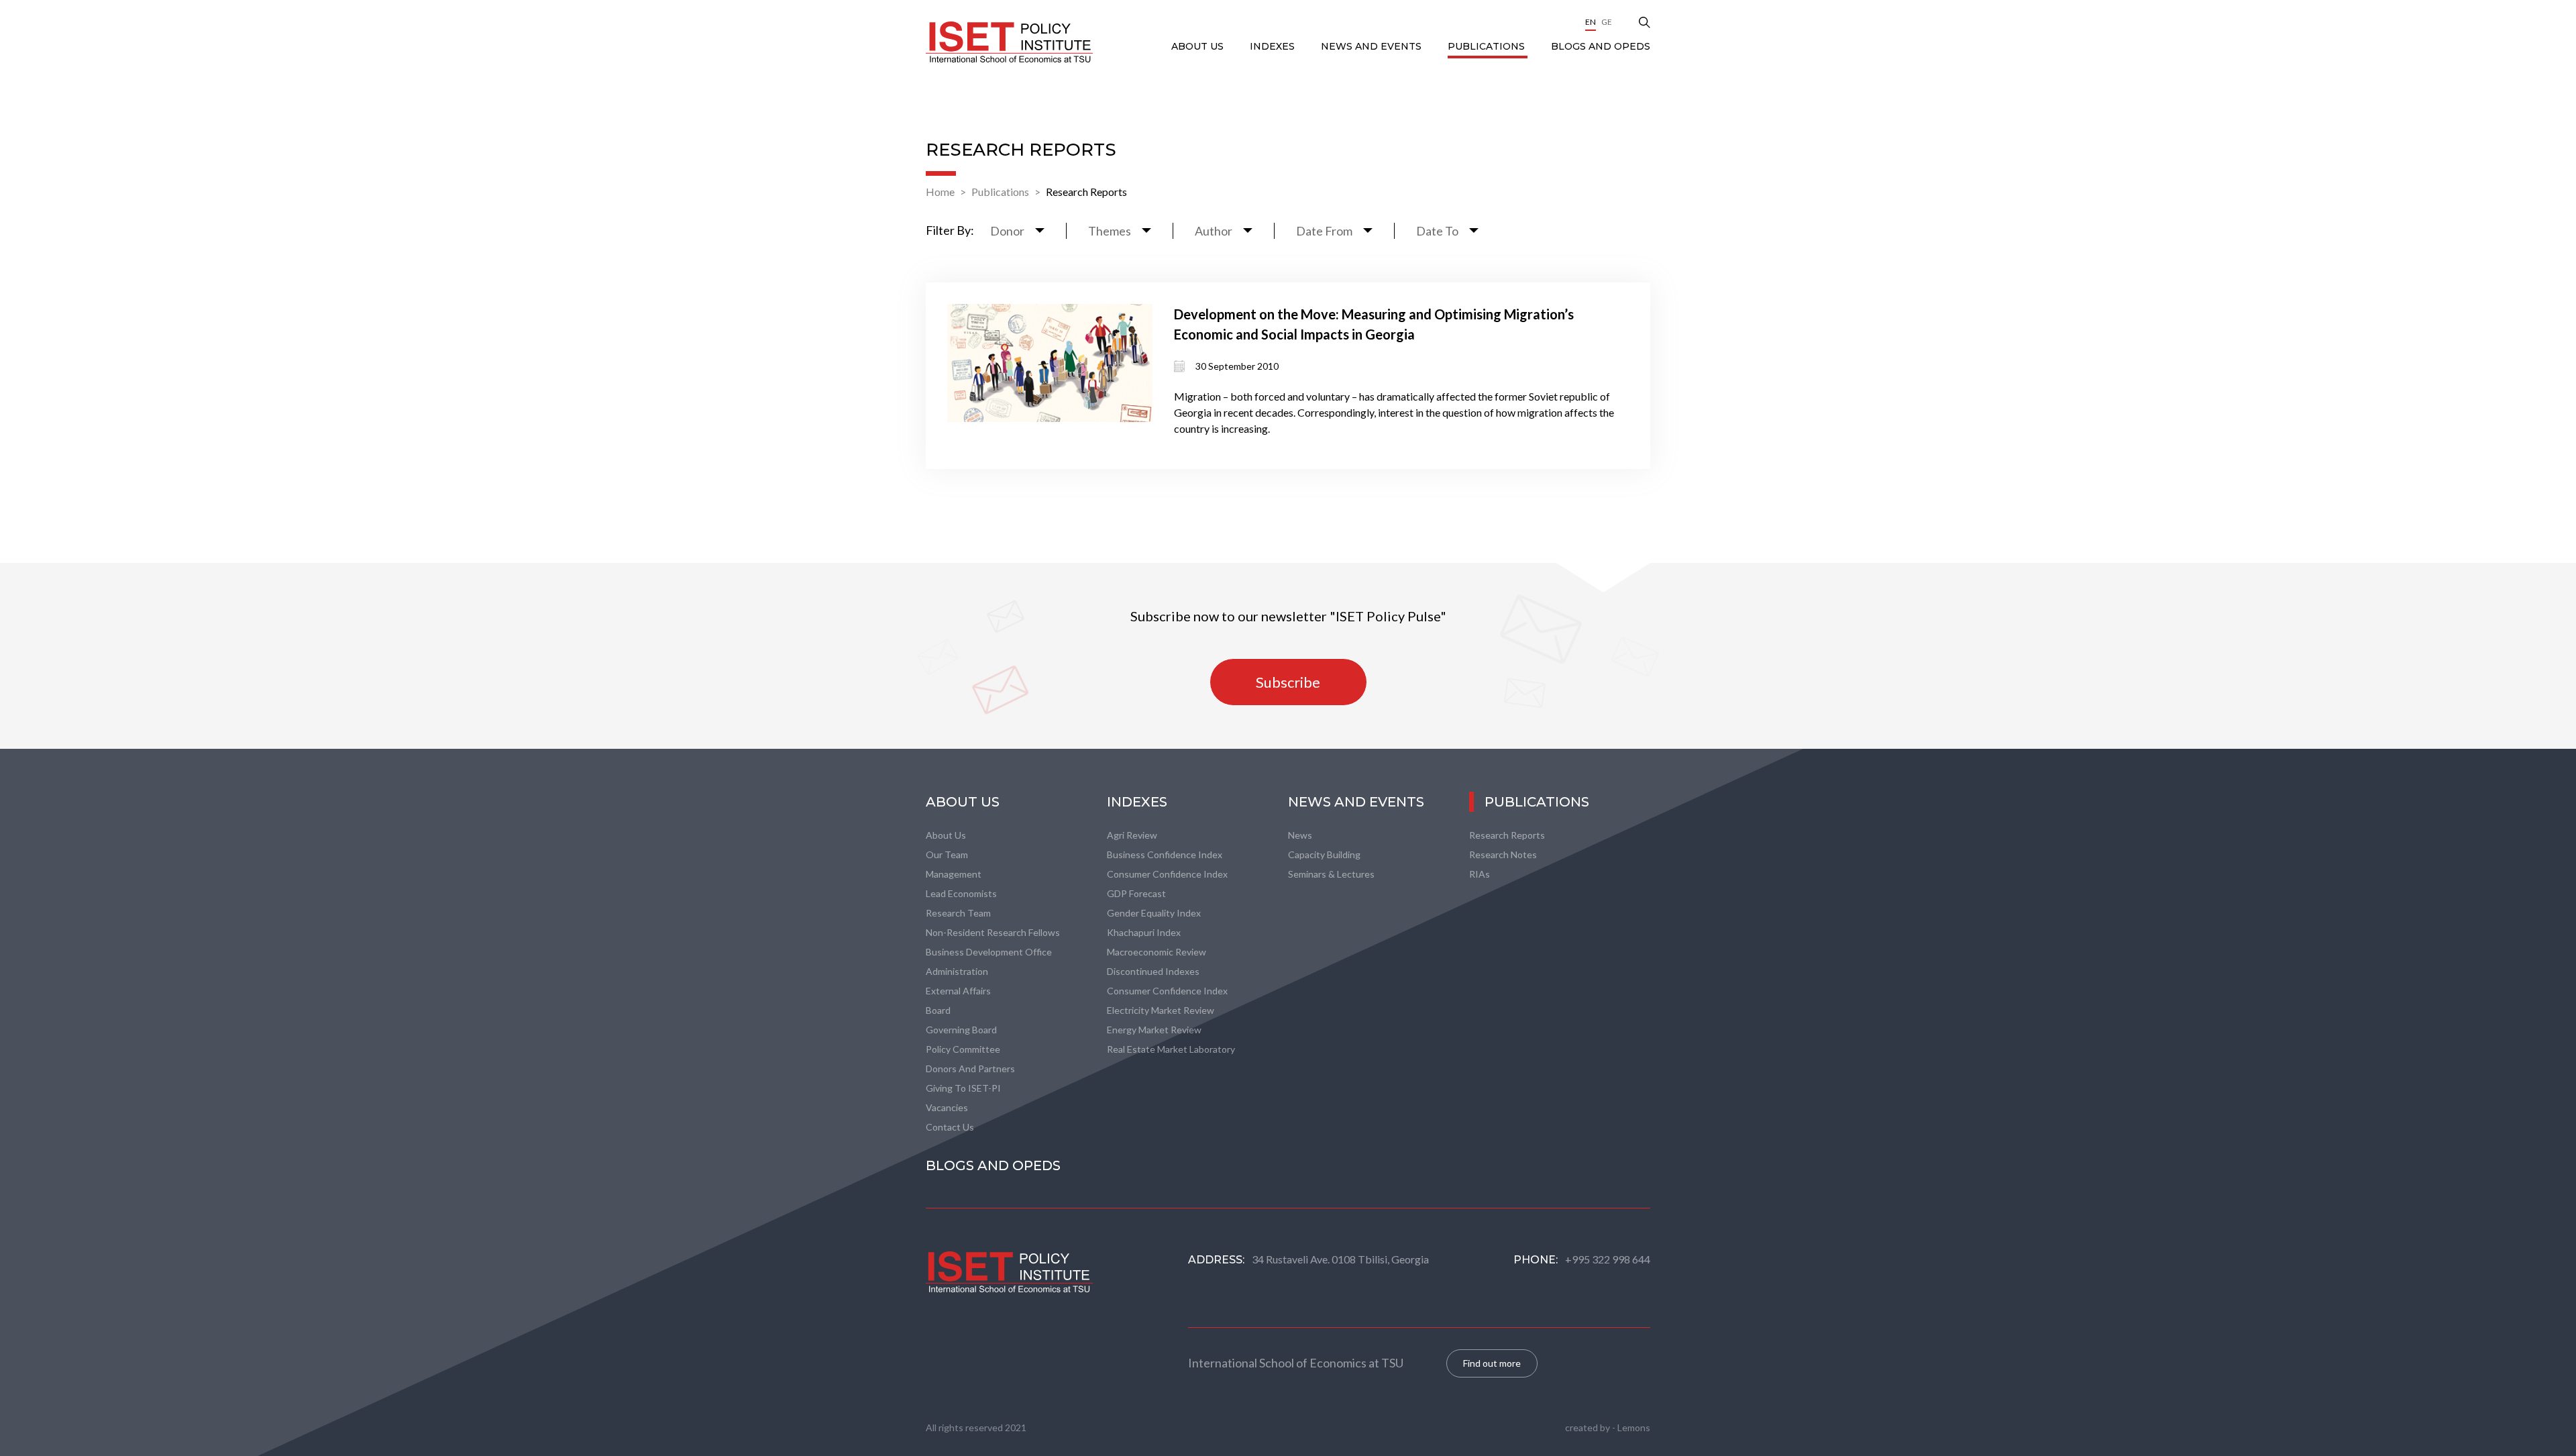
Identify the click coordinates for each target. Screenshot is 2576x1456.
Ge (1607, 22)
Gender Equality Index (1154, 913)
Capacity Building (1324, 854)
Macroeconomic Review (1157, 952)
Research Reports (1086, 192)
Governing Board (961, 1030)
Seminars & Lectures (1331, 874)
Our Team (947, 854)
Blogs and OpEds (1601, 46)
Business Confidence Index (1165, 854)
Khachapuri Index (1144, 932)
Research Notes (1503, 854)
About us (946, 835)
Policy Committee (963, 1049)
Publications (1488, 46)
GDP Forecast (1136, 893)
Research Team (958, 913)
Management (954, 874)
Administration (957, 971)
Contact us (950, 1127)
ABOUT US (1199, 46)
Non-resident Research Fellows (993, 932)
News (1300, 835)
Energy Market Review (1154, 1030)
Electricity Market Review (1161, 1010)
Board (938, 1010)
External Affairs (958, 991)
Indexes (1274, 46)
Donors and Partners (970, 1069)
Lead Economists (961, 893)
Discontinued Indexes (1153, 971)
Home (940, 192)
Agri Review (1132, 835)
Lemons (1634, 1427)
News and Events (1373, 46)
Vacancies (947, 1107)
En (1591, 22)
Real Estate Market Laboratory (1171, 1049)
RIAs (1480, 874)
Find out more (1492, 1363)
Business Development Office (989, 952)
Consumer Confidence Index (1167, 874)
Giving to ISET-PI (963, 1088)
